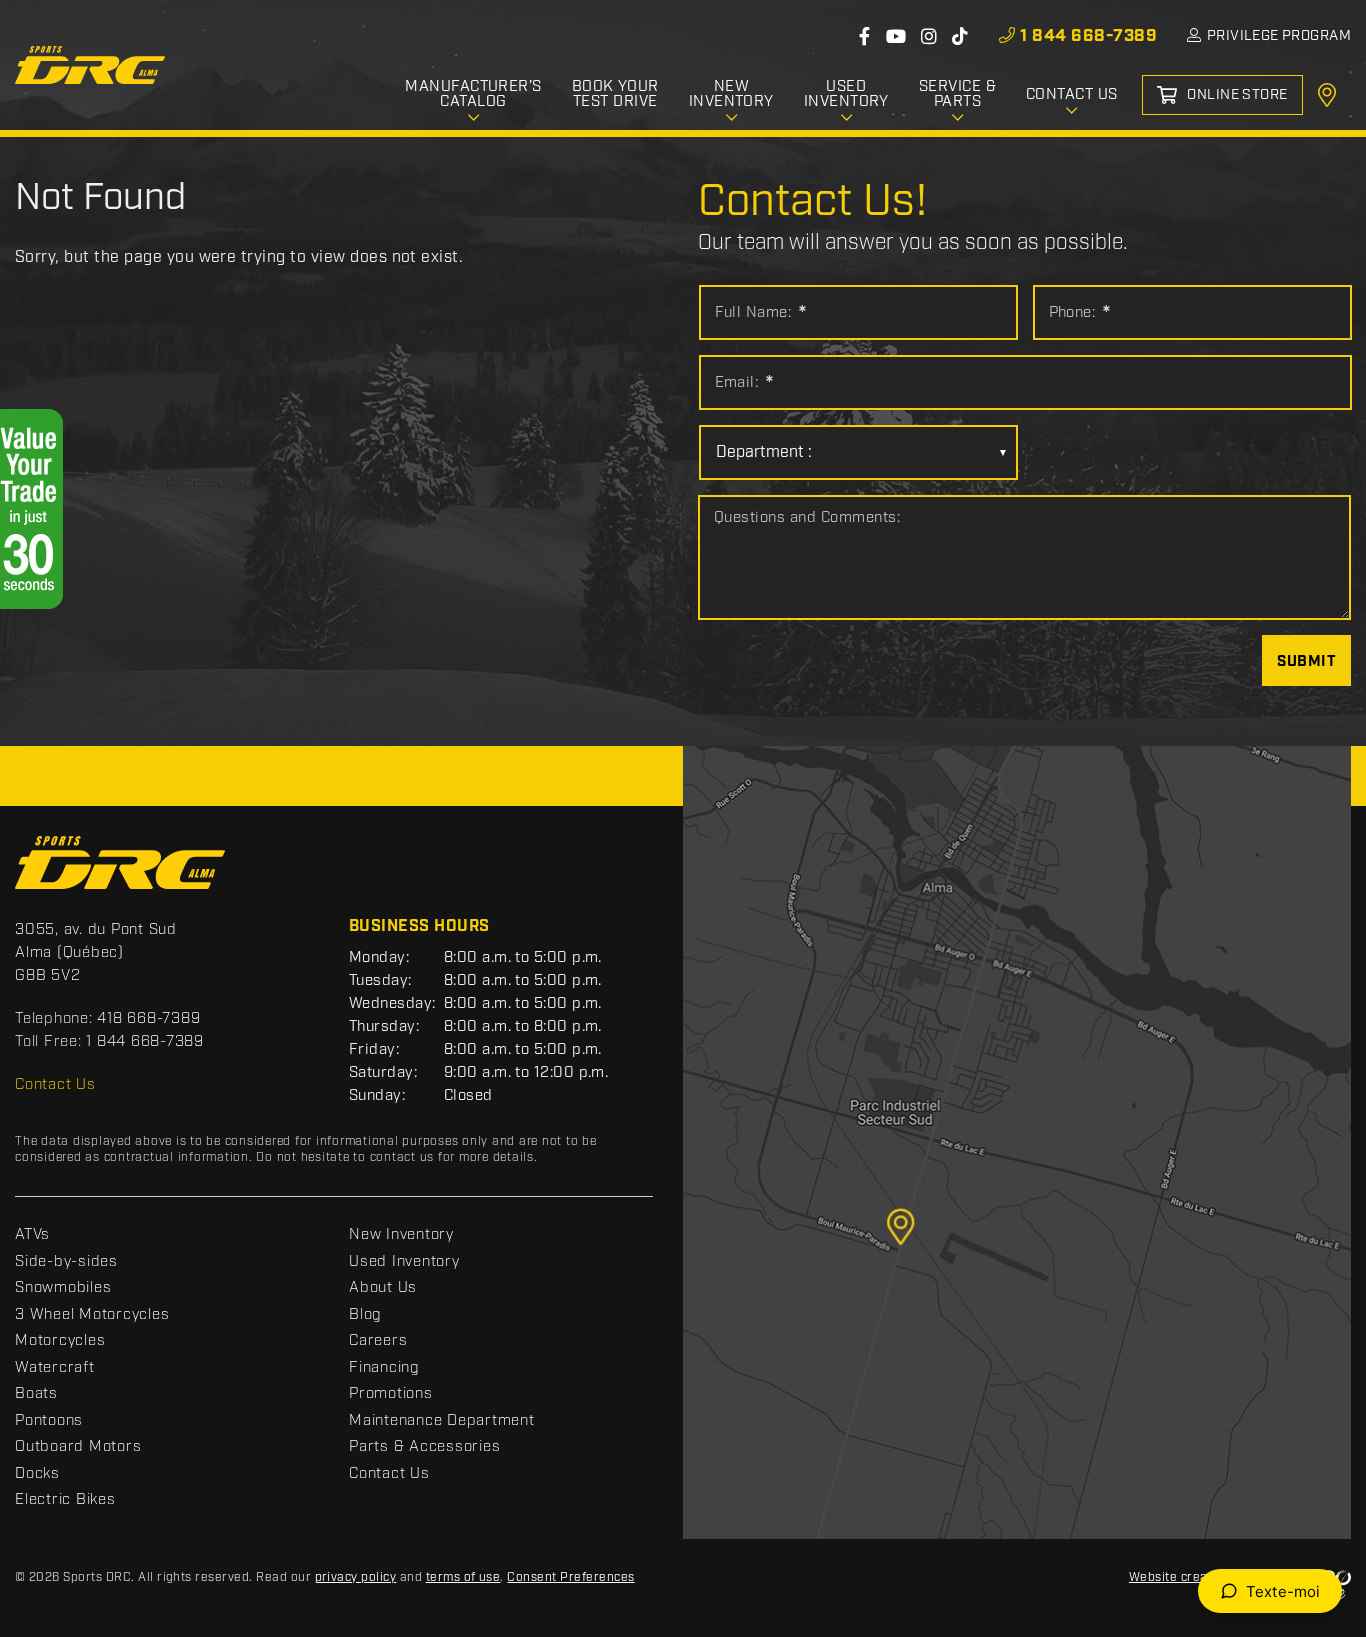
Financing (384, 1368)
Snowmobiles (63, 1288)
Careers (378, 1341)
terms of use (463, 1577)
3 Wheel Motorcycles (92, 1315)
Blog (365, 1315)
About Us (383, 1288)
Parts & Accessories (424, 1447)
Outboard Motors (78, 1447)
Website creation (1180, 1577)
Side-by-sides (66, 1262)
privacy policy (356, 1577)
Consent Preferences (570, 1577)
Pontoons (49, 1421)
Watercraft (55, 1368)
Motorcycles (60, 1341)
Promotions (391, 1394)
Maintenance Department (442, 1421)
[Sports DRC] (90, 65)
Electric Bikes (65, 1500)
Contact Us (55, 1085)
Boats (36, 1394)
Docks (37, 1474)
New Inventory (401, 1235)
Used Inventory (404, 1262)
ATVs (32, 1235)
